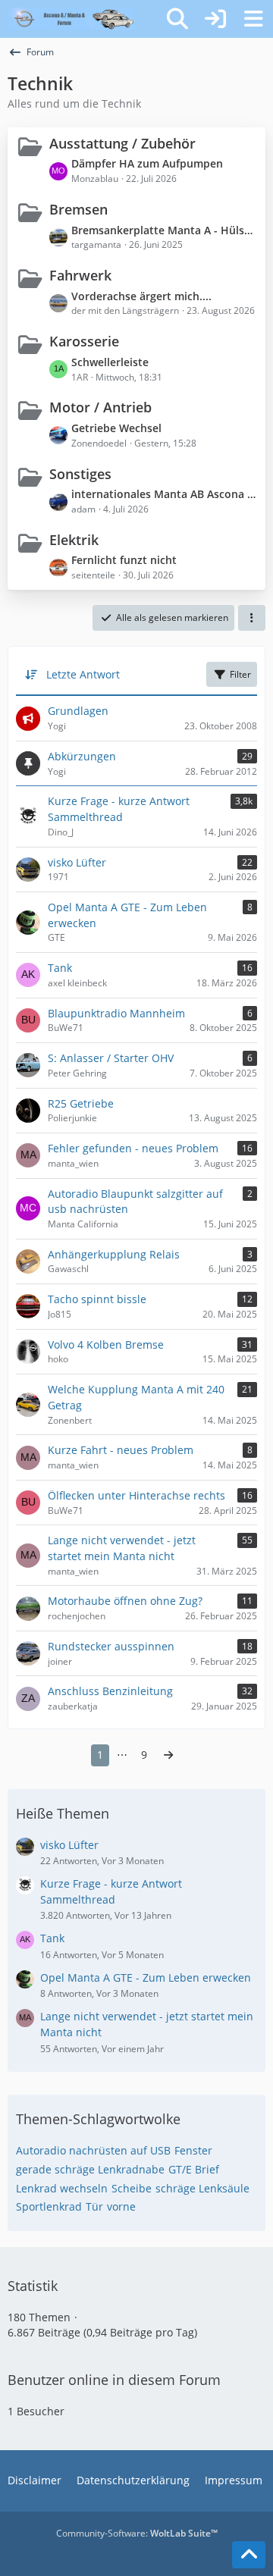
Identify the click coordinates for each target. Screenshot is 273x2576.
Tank (52, 1938)
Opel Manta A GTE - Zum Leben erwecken (146, 1977)
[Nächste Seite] (168, 1755)
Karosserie (84, 341)
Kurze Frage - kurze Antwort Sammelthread (111, 1891)
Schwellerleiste (110, 362)
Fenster (193, 2150)
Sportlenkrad (49, 2206)
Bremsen (78, 209)
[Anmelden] (215, 19)
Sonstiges (80, 474)
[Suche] (177, 19)
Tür (94, 2206)
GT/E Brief (194, 2169)
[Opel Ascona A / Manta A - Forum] (71, 19)
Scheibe (132, 2188)
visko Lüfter (69, 1845)
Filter (240, 674)
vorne (121, 2206)
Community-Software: (137, 2533)
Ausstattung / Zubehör (122, 143)
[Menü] (253, 19)
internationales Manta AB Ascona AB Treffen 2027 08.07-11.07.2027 (165, 494)
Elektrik (74, 540)
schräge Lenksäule (202, 2188)
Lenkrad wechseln (62, 2188)
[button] (252, 618)
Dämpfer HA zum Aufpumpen (147, 163)
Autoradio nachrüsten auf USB (93, 2150)
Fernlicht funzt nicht (124, 560)
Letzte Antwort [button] (83, 674)
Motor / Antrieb (100, 407)
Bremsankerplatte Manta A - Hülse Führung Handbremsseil (165, 230)
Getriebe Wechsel (116, 428)
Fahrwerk (80, 275)
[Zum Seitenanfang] (249, 2555)
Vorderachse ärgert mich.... (141, 296)
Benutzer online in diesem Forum (114, 2380)
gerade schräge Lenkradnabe (90, 2169)
